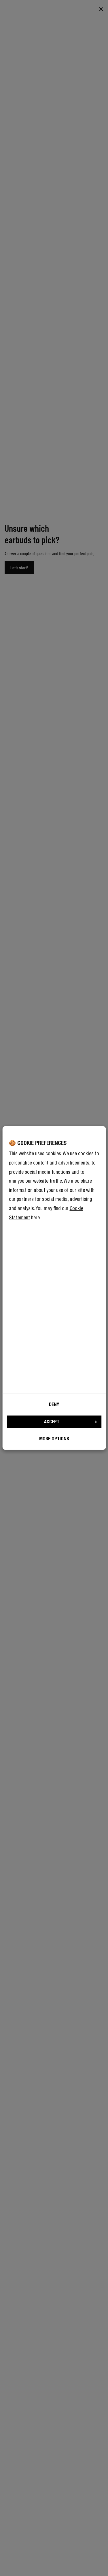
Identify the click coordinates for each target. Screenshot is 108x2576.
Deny (54, 1404)
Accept (52, 1422)
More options (54, 1439)
